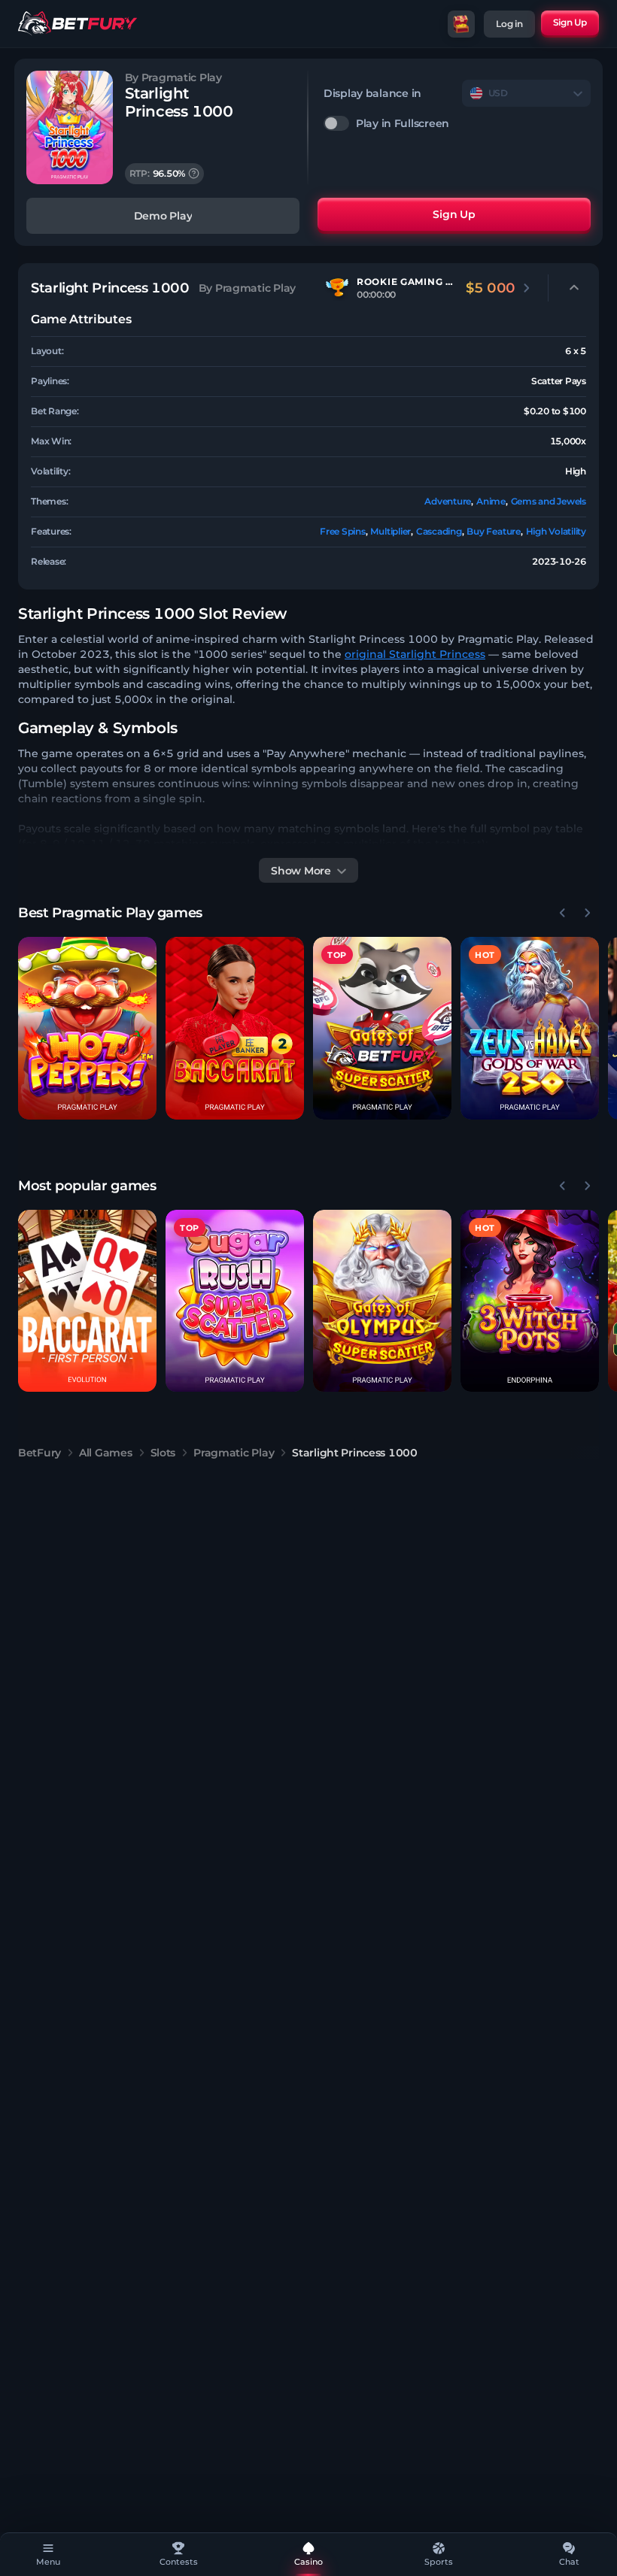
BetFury (40, 1453)
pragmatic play (234, 1453)
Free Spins (343, 531)
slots (163, 1453)
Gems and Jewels (549, 501)
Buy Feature (493, 531)
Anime (491, 501)
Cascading (439, 531)
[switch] (457, 123)
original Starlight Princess (415, 654)
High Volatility (556, 531)
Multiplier (391, 531)
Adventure (448, 501)
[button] (87, 1028)
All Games (105, 1453)
